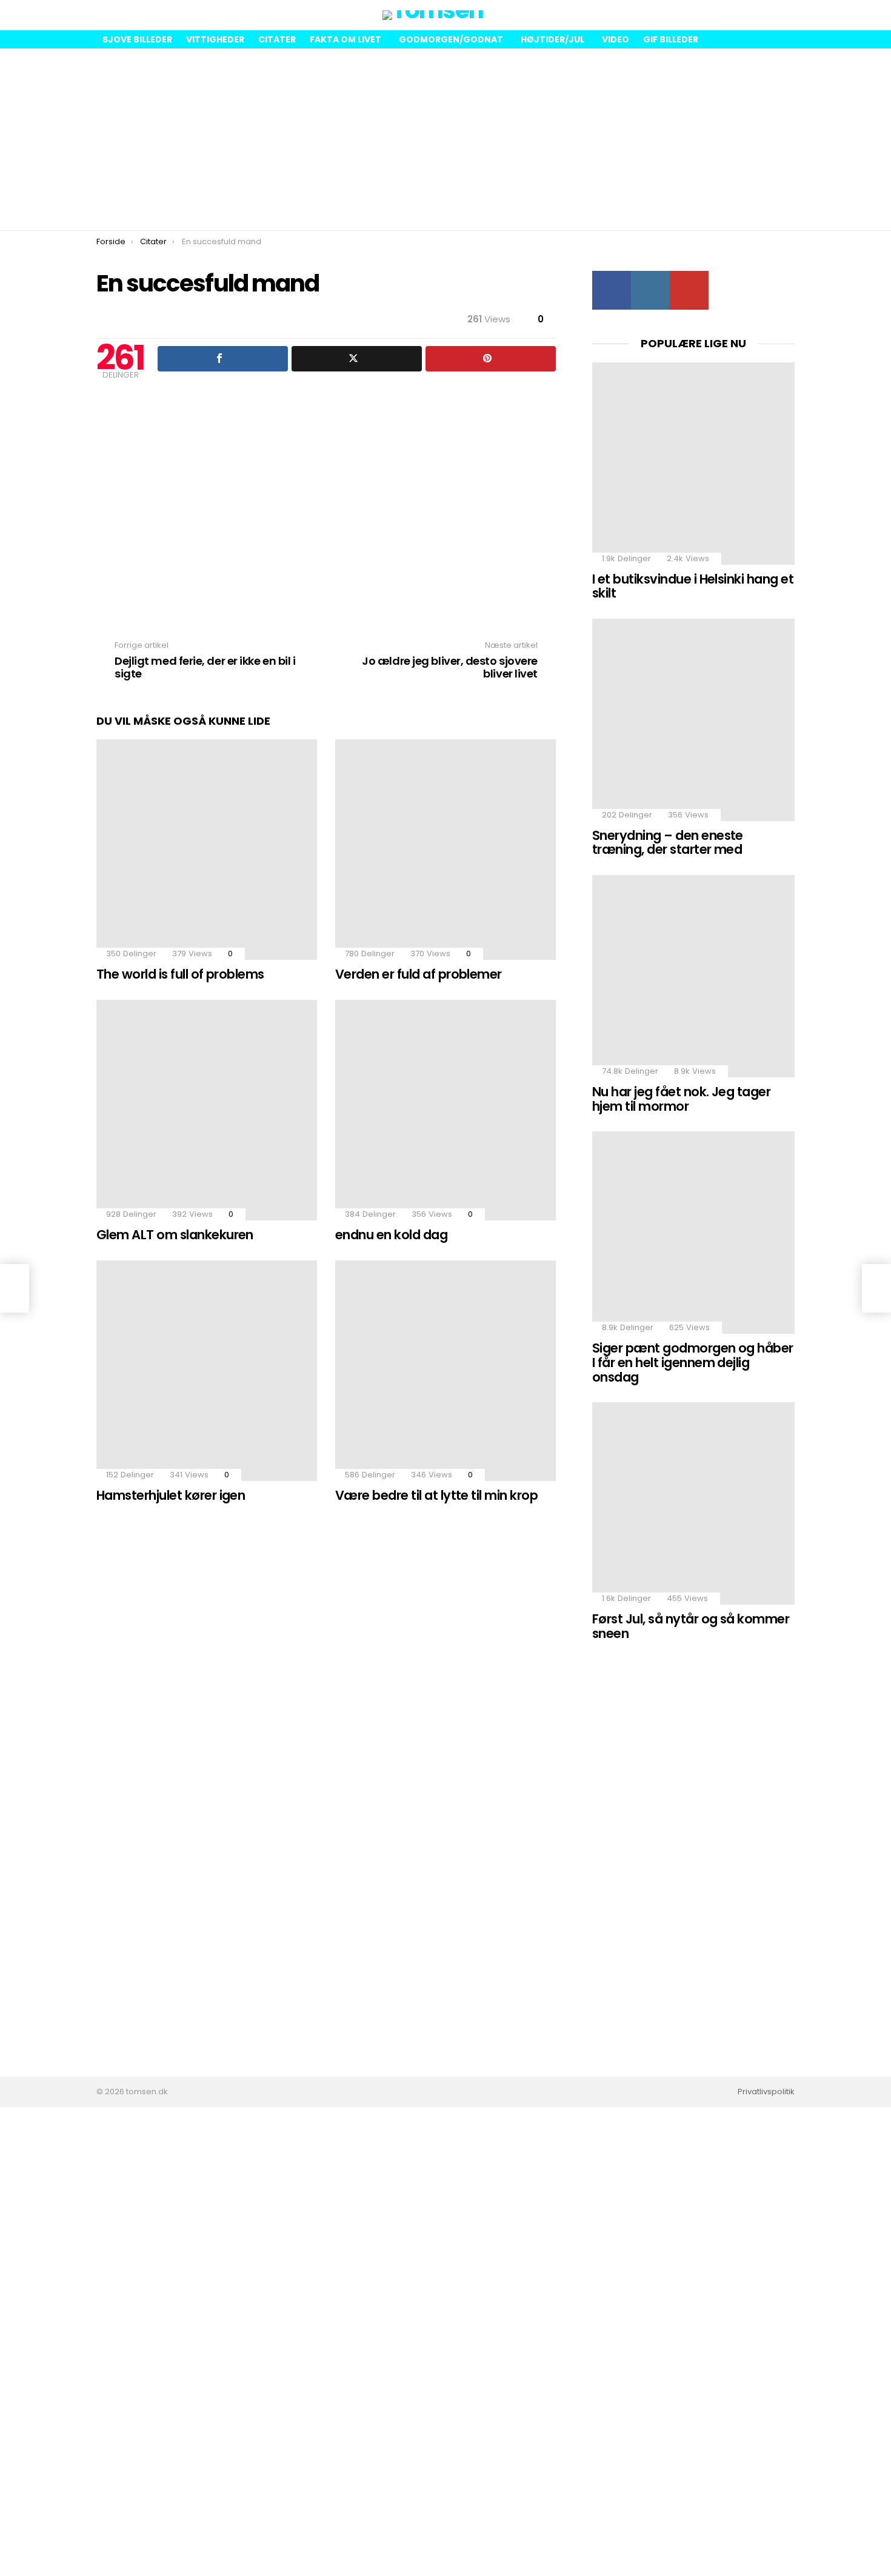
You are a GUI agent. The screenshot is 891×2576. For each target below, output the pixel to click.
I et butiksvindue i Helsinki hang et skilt (693, 586)
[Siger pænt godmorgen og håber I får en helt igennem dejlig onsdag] (693, 1233)
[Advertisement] (446, 139)
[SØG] (785, 15)
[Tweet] (357, 359)
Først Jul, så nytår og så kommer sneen (691, 1626)
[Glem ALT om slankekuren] (207, 1110)
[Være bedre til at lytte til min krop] (446, 1371)
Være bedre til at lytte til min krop (436, 1495)
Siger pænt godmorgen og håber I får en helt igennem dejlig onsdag (693, 1362)
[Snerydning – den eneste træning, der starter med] (693, 720)
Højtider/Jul (552, 39)
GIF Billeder (671, 39)
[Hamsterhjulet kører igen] (207, 1371)
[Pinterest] (491, 359)
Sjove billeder (137, 39)
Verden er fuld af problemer (419, 974)
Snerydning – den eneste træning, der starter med (668, 843)
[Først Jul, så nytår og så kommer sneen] (693, 1503)
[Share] (223, 359)
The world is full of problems (180, 974)
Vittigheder (215, 39)
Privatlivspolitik (766, 2092)
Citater (277, 39)
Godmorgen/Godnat (451, 39)
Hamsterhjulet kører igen (171, 1495)
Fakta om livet (345, 39)
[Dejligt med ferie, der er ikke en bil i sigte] (15, 1288)
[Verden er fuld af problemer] (446, 850)
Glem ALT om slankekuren (175, 1235)
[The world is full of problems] (207, 850)
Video (616, 39)
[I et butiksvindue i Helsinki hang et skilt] (693, 464)
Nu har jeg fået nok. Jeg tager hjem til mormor (681, 1099)
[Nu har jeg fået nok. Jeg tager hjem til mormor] (693, 976)
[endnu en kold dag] (446, 1110)
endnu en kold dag (391, 1235)
